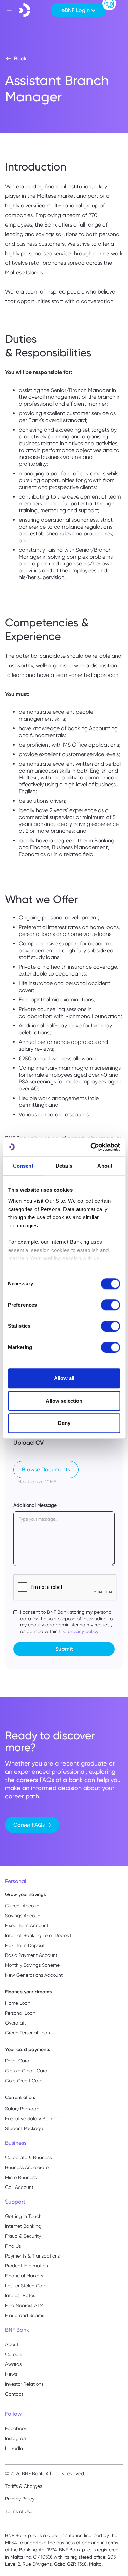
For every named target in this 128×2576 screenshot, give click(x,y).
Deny (64, 1423)
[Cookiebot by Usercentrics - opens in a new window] (91, 1147)
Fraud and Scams (25, 2315)
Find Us (13, 2246)
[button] (79, 10)
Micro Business (21, 2177)
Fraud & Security (23, 2236)
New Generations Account (34, 1975)
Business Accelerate (27, 2167)
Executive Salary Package (33, 2118)
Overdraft (16, 2023)
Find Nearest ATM (24, 2305)
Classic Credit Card (26, 2071)
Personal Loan (20, 2013)
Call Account (19, 2187)
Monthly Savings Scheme (32, 1965)
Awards (13, 2364)
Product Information (27, 2266)
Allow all (64, 1378)
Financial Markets (24, 2276)
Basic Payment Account (31, 1955)
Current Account (23, 1906)
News (11, 2374)
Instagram (16, 2438)
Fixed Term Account (27, 1925)
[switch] (110, 1305)
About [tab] (105, 1166)
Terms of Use (19, 2511)
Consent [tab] (23, 1166)
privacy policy (83, 1631)
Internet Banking (23, 2226)
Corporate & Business (28, 2157)
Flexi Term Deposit (25, 1945)
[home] (25, 10)
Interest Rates (20, 2295)
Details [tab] (64, 1166)
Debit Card (17, 2061)
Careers (13, 2354)
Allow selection (64, 1401)
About (12, 2344)
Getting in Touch (23, 2216)
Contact (14, 2394)
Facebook (16, 2428)
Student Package (24, 2128)
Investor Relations (24, 2384)
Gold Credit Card (24, 2081)
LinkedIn (14, 2448)
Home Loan (18, 2003)
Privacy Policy (20, 2499)
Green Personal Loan (28, 2033)
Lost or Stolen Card (26, 2286)
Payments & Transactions (32, 2256)
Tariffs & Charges (24, 2486)
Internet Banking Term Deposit (38, 1935)
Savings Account (24, 1916)
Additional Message (35, 1505)
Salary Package (22, 2109)
